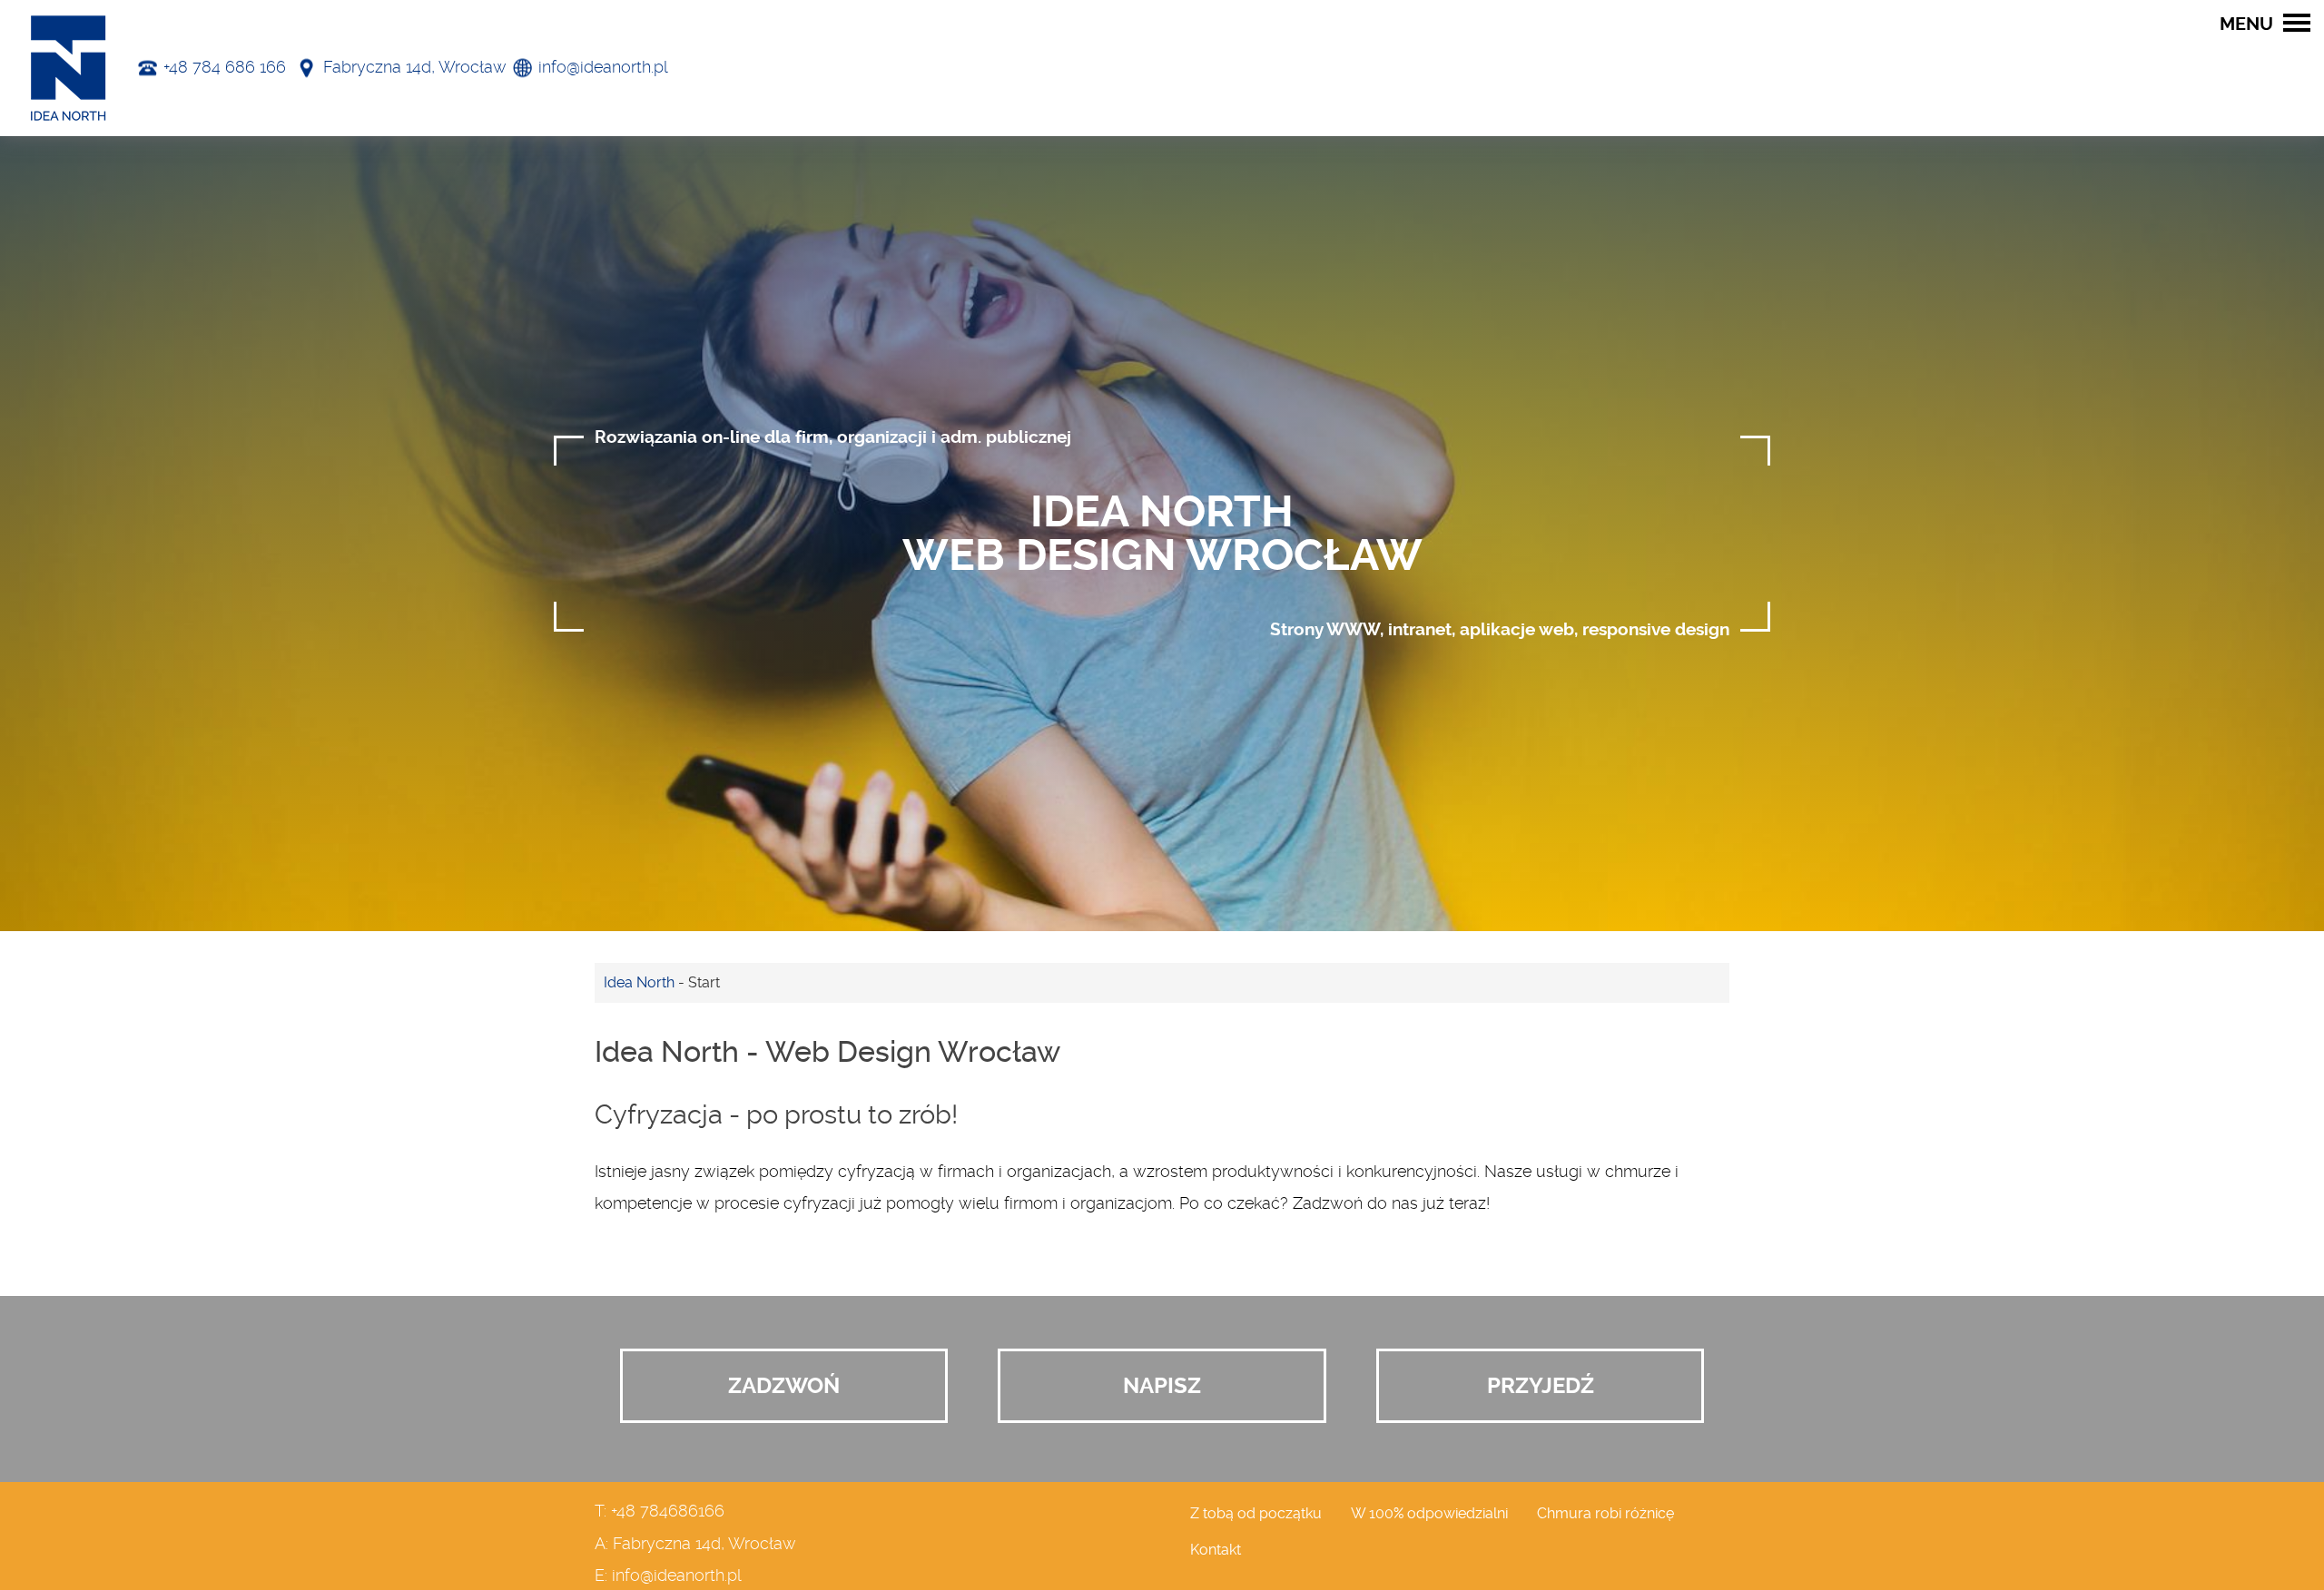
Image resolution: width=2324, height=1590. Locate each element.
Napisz (1162, 1386)
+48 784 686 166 (225, 67)
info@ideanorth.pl (603, 67)
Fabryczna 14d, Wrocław (415, 67)
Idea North (639, 982)
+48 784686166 (668, 1511)
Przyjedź (1541, 1386)
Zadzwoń (784, 1386)
